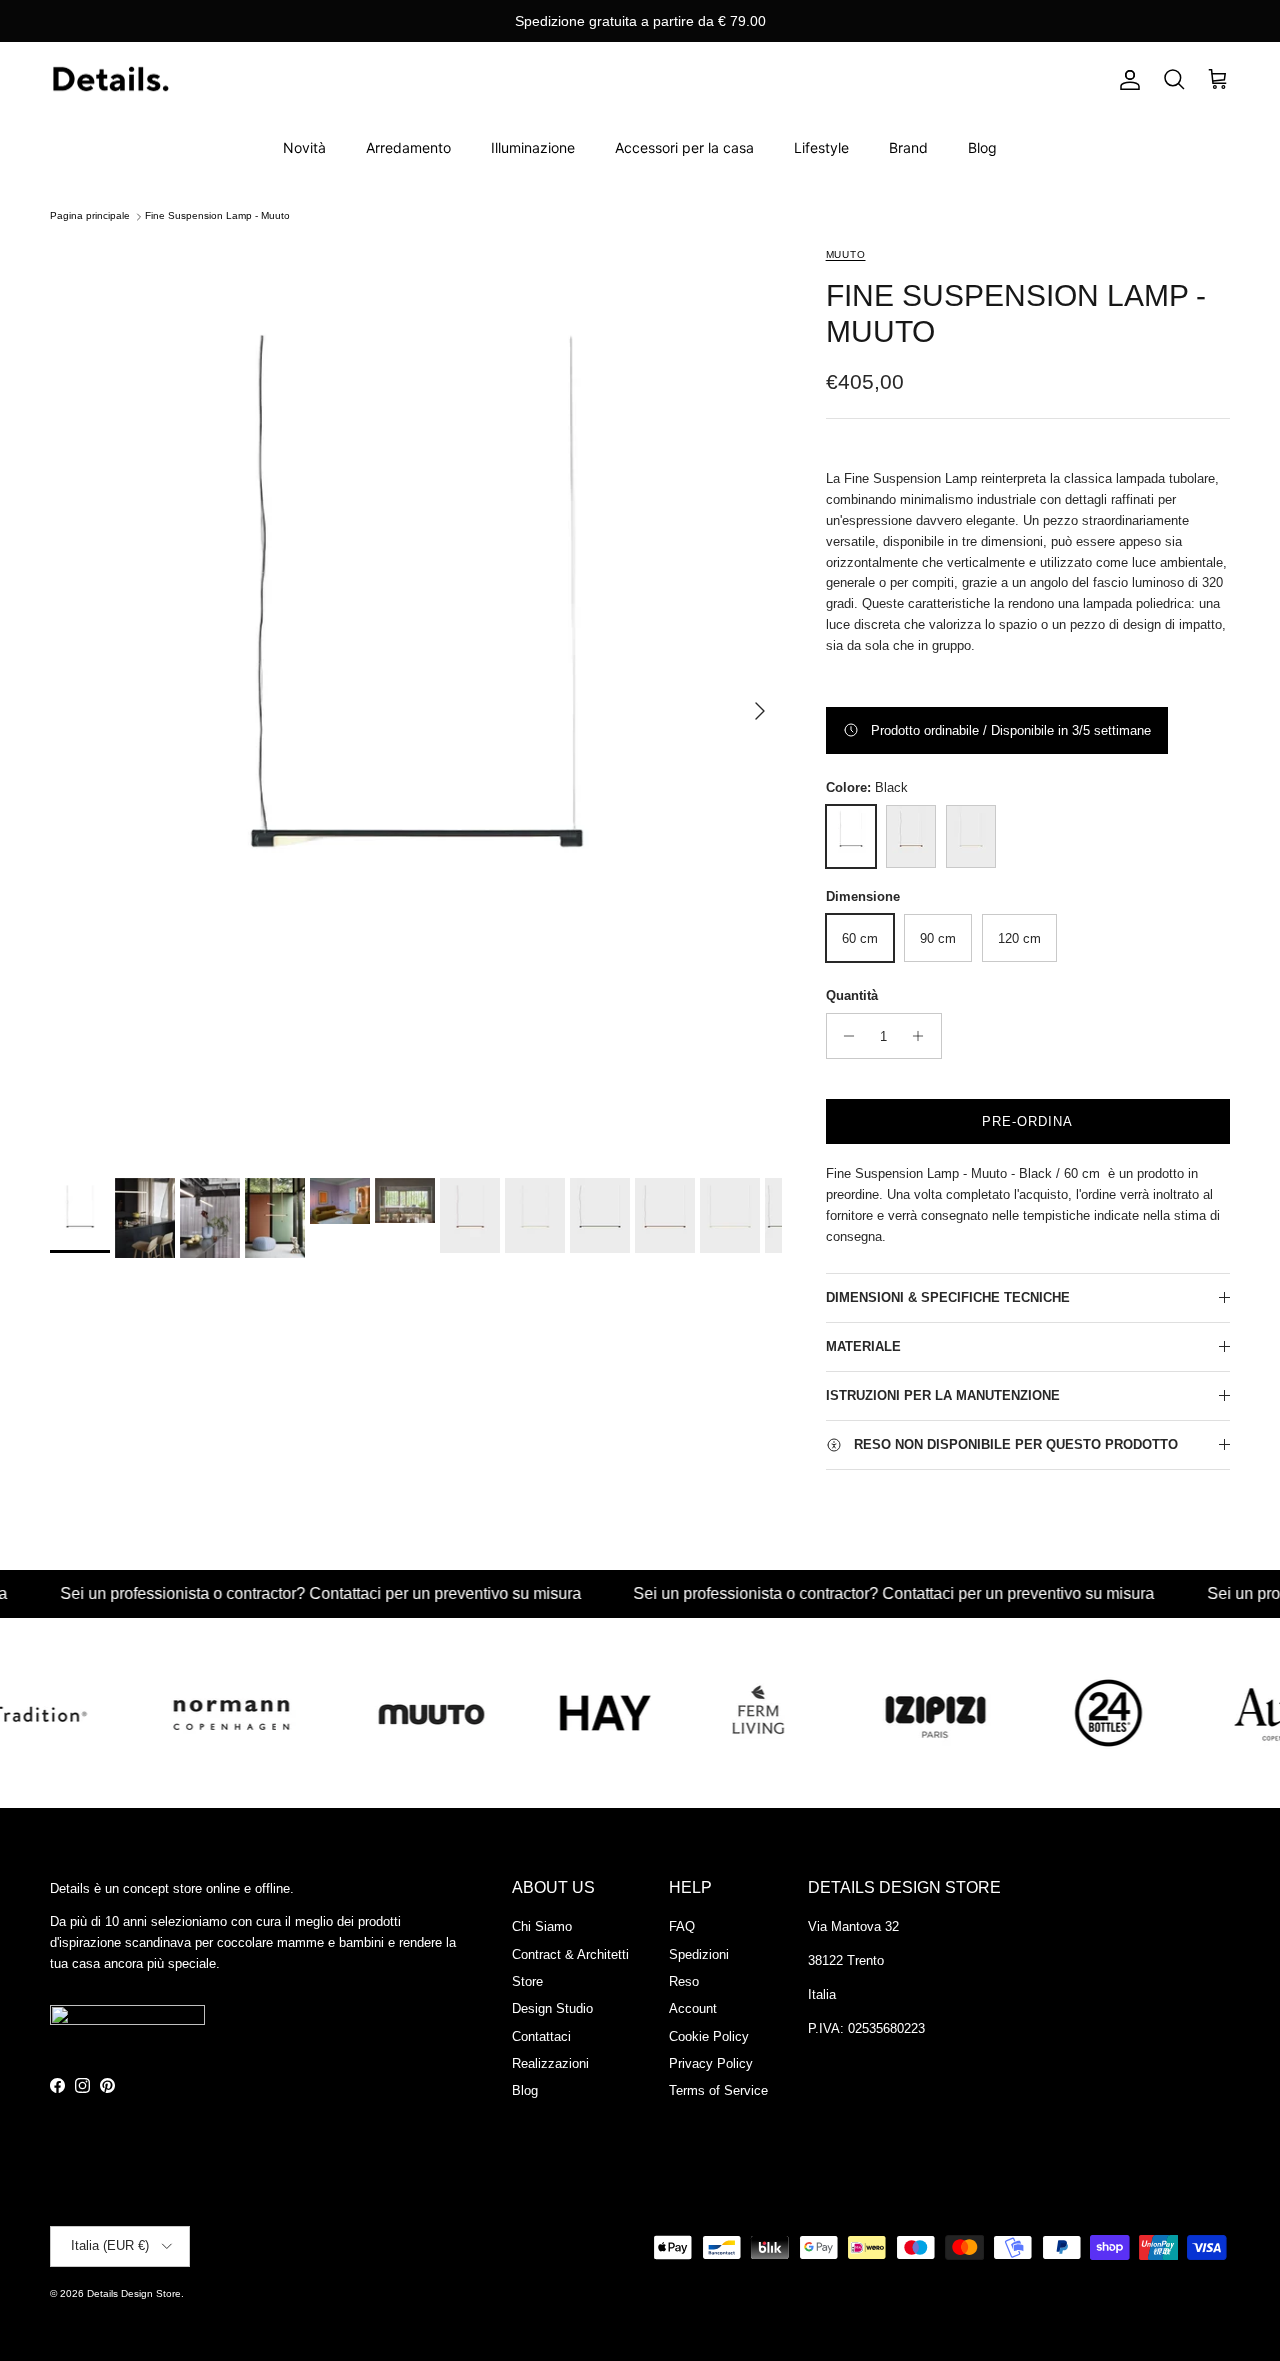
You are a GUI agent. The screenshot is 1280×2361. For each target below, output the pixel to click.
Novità (304, 147)
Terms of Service (718, 2090)
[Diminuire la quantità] (844, 1036)
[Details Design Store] (110, 80)
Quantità (852, 995)
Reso (684, 1981)
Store (527, 1981)
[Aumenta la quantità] (923, 1036)
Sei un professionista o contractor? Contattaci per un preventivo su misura (268, 1593)
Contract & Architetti (570, 1954)
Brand (908, 147)
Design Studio (552, 2008)
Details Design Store (134, 2293)
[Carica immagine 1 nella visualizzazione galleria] (416, 701)
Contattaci (541, 2036)
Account (693, 2008)
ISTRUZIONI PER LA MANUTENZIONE (943, 1395)
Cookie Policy (709, 2036)
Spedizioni (699, 1954)
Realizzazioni (550, 2063)
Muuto (846, 254)
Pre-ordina (1027, 1121)
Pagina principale (90, 216)
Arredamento (408, 147)
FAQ (682, 1926)
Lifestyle (821, 147)
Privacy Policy (711, 2063)
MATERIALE (863, 1346)
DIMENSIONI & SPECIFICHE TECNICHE (948, 1297)
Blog (982, 147)
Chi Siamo (542, 1926)
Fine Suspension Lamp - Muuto (217, 216)
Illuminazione (533, 147)
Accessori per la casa (684, 147)
